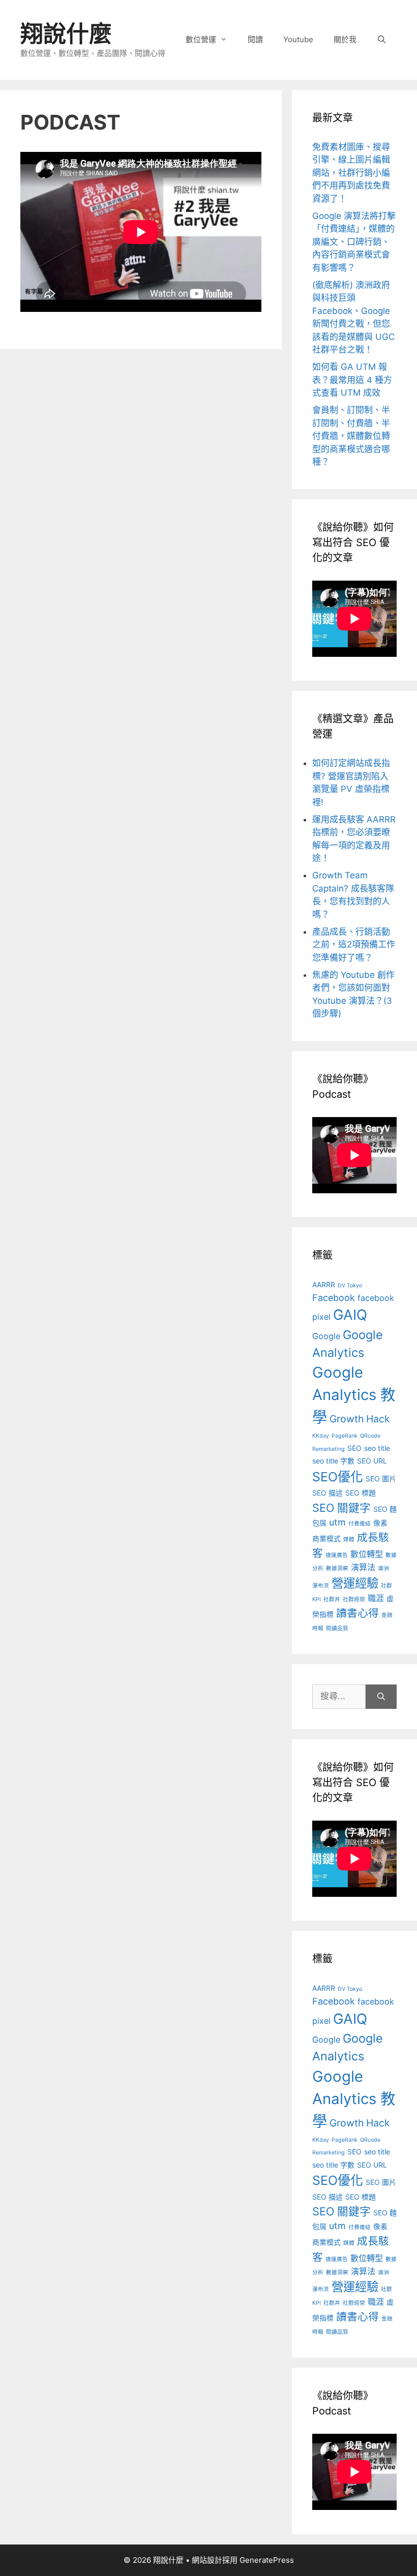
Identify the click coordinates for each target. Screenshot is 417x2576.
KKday (321, 1436)
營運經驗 (355, 1583)
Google (326, 1336)
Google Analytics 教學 (354, 1395)
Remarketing (329, 1449)
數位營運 (201, 39)
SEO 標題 (361, 1493)
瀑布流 (321, 1586)
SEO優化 (338, 1477)
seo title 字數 (333, 1461)
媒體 (349, 1539)
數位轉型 (367, 1554)
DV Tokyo (350, 1285)
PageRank (345, 1436)
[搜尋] (381, 1697)
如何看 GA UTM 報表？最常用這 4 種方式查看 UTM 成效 (352, 380)
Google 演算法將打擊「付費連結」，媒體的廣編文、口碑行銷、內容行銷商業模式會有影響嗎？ (354, 242)
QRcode (370, 1436)
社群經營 (354, 1599)
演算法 (363, 1567)
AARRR (324, 1284)
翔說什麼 (66, 34)
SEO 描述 (327, 1493)
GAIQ (350, 1315)
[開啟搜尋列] (382, 40)
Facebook (334, 1298)
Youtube (298, 39)
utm (337, 1522)
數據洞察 (337, 1568)
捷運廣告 (337, 1555)
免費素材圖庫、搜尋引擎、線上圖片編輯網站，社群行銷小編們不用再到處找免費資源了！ (351, 173)
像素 (380, 1523)
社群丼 (332, 1599)
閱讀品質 (337, 1628)
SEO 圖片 (381, 1478)
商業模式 (326, 1538)
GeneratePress (267, 2560)
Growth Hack (360, 1419)
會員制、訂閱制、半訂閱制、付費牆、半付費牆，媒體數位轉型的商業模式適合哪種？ (351, 436)
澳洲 (383, 1568)
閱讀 (255, 39)
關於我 (345, 39)
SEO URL (372, 1461)
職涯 (376, 1598)
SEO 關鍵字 (341, 1508)
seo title (377, 1448)
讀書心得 (358, 1613)
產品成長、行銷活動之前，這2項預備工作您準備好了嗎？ (354, 945)
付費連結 (360, 1524)
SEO (354, 1448)
